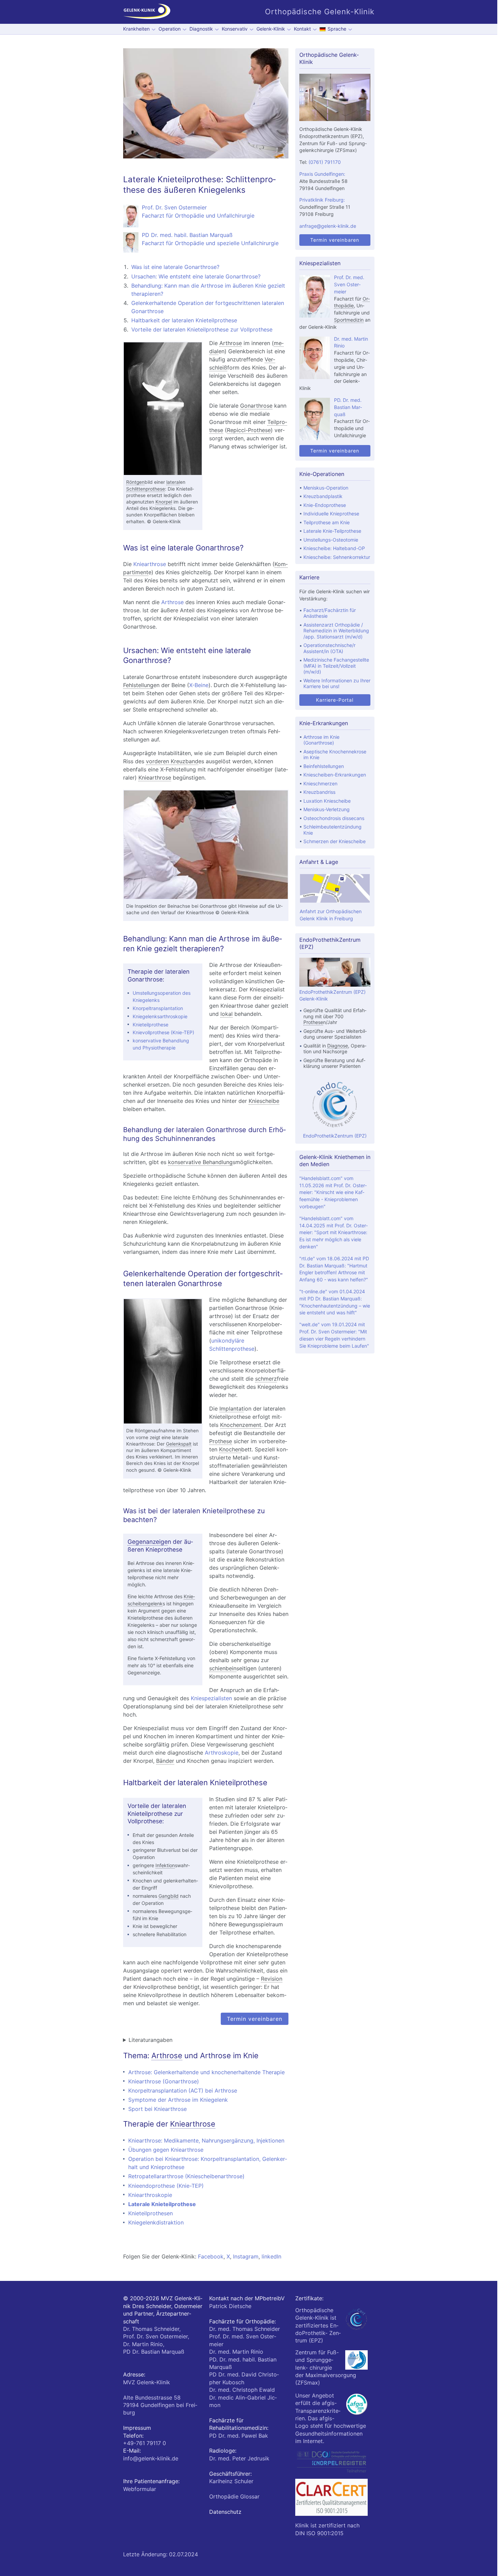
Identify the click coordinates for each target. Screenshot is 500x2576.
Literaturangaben (151, 2040)
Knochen (230, 1449)
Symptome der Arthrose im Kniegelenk (178, 2100)
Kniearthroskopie (150, 2195)
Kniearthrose (150, 564)
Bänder (165, 1761)
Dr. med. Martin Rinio (236, 2352)
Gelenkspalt (179, 1444)
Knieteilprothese (151, 1025)
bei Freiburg (160, 2405)
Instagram (246, 2256)
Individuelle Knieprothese (331, 514)
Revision (272, 1979)
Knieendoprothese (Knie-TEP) (166, 2186)
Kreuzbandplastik (323, 496)
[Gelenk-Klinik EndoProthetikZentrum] (335, 985)
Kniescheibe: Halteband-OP (334, 548)
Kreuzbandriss (319, 792)
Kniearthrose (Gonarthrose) (164, 2081)
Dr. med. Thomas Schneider (245, 2329)
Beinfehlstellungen (324, 766)
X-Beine (199, 685)
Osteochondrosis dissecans (334, 818)
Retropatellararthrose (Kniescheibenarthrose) (186, 2176)
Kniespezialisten (211, 1698)
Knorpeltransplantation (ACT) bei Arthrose (183, 2091)
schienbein (223, 1668)
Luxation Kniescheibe (327, 801)
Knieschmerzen (320, 783)
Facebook (211, 2256)
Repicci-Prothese (249, 430)
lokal (227, 1014)
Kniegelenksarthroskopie (160, 1016)
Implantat (231, 1409)
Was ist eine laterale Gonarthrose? (175, 267)
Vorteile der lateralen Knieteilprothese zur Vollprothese (202, 329)
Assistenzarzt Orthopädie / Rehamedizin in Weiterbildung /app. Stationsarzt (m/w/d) (336, 631)
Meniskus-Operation (326, 488)
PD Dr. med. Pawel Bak (239, 2436)
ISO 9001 (318, 2533)
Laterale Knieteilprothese (162, 2204)
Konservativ (235, 29)
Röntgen (135, 482)
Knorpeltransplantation (158, 1008)
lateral (173, 482)
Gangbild (169, 1896)
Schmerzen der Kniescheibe (335, 841)
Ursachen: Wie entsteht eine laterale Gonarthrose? (196, 276)
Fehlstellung (138, 685)
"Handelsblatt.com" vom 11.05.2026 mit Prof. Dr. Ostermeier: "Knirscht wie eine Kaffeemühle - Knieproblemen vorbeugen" (333, 1192)
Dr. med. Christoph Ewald (242, 2390)
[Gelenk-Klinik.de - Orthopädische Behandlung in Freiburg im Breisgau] (147, 12)
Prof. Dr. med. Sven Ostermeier (349, 284)
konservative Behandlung (200, 1162)
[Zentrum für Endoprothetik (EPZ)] (335, 1105)
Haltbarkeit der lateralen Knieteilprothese (184, 320)
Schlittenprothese (146, 489)
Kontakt (302, 29)
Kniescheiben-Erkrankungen (335, 775)
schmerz (266, 1379)
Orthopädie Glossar (234, 2496)
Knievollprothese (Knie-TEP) (163, 1032)
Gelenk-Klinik (271, 29)
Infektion (165, 1865)
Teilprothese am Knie (327, 522)
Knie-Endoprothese (325, 505)
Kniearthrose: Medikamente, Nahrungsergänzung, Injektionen (206, 2140)
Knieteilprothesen (151, 2213)
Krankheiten (136, 29)
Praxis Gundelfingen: (322, 174)
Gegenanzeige (148, 1542)
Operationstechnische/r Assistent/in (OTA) (329, 648)
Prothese (221, 1441)
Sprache (337, 29)
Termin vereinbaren (255, 2019)
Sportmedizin (349, 320)
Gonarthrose (256, 406)
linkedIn (271, 2256)
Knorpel (164, 502)
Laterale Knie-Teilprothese (332, 531)
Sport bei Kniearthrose (157, 2109)
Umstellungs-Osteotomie (331, 540)
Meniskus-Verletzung (327, 809)
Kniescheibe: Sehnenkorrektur (337, 557)
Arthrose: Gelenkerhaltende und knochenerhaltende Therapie (206, 2072)
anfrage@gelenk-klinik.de (328, 226)
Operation (170, 29)
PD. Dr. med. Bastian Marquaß (348, 407)
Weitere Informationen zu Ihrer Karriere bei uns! (337, 684)
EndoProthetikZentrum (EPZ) (335, 1136)
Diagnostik (201, 29)
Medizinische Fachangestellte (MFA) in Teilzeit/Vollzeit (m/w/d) (336, 666)
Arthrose (231, 343)
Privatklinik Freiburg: (322, 200)
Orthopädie (352, 302)
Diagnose (338, 1046)
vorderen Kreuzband (172, 761)
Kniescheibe (264, 1101)
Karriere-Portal (335, 700)
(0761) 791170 (325, 162)
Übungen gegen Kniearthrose (166, 2150)
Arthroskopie (222, 1753)
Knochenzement (241, 1425)
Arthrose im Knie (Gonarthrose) (321, 740)
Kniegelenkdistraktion (156, 2222)
